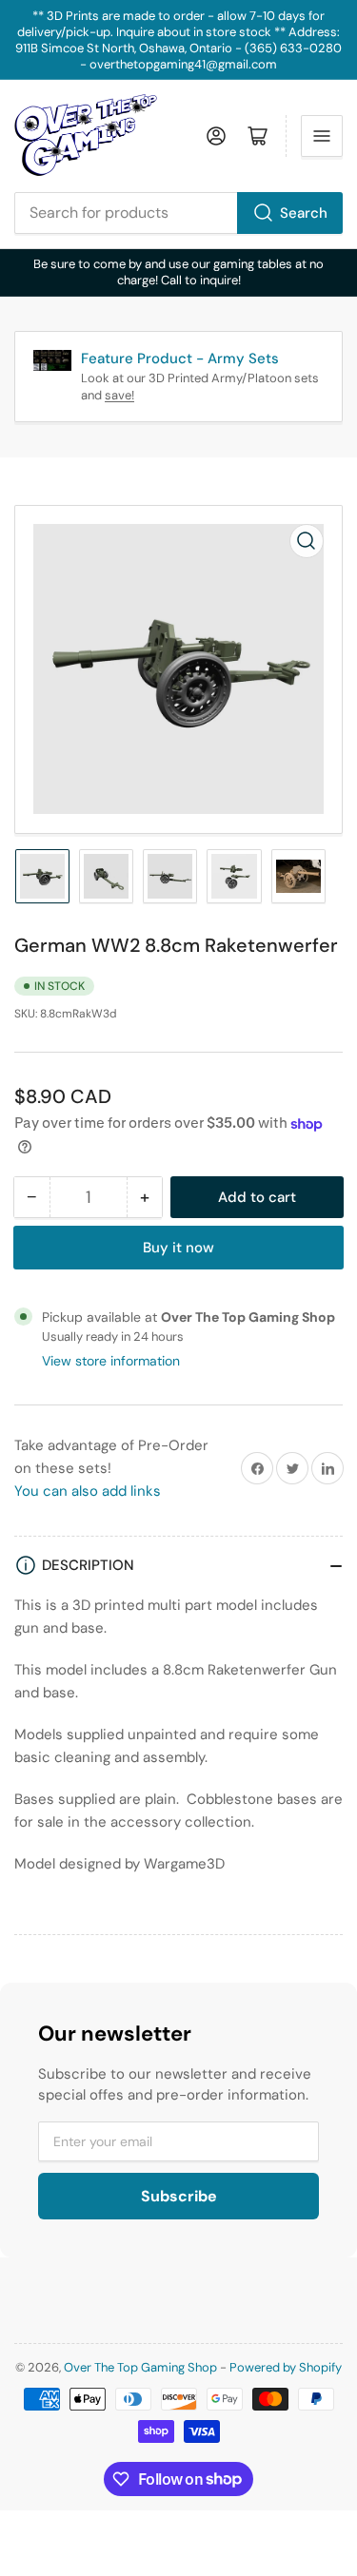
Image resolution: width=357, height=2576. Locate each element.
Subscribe (179, 2196)
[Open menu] (322, 136)
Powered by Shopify (286, 2367)
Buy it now (178, 1248)
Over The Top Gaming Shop (140, 2367)
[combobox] (178, 213)
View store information (111, 1361)
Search (304, 213)
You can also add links (88, 1491)
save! (119, 395)
